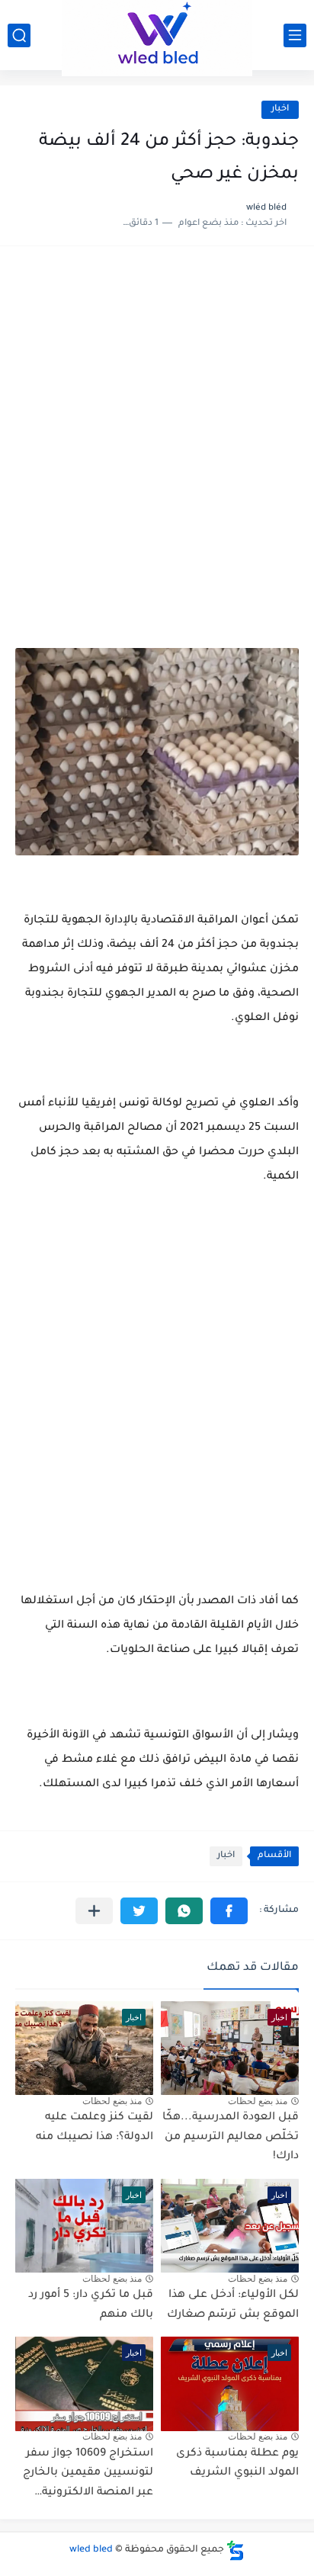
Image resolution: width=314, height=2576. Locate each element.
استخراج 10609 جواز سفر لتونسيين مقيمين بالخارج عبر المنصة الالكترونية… (88, 2473)
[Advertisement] (157, 430)
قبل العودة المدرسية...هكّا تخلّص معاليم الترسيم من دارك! (231, 2137)
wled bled (91, 2550)
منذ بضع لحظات (258, 2101)
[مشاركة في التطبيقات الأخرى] (94, 1911)
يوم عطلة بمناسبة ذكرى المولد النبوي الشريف (237, 2464)
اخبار (280, 109)
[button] (229, 1911)
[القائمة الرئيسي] (295, 35)
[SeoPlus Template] (235, 2550)
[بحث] (19, 35)
